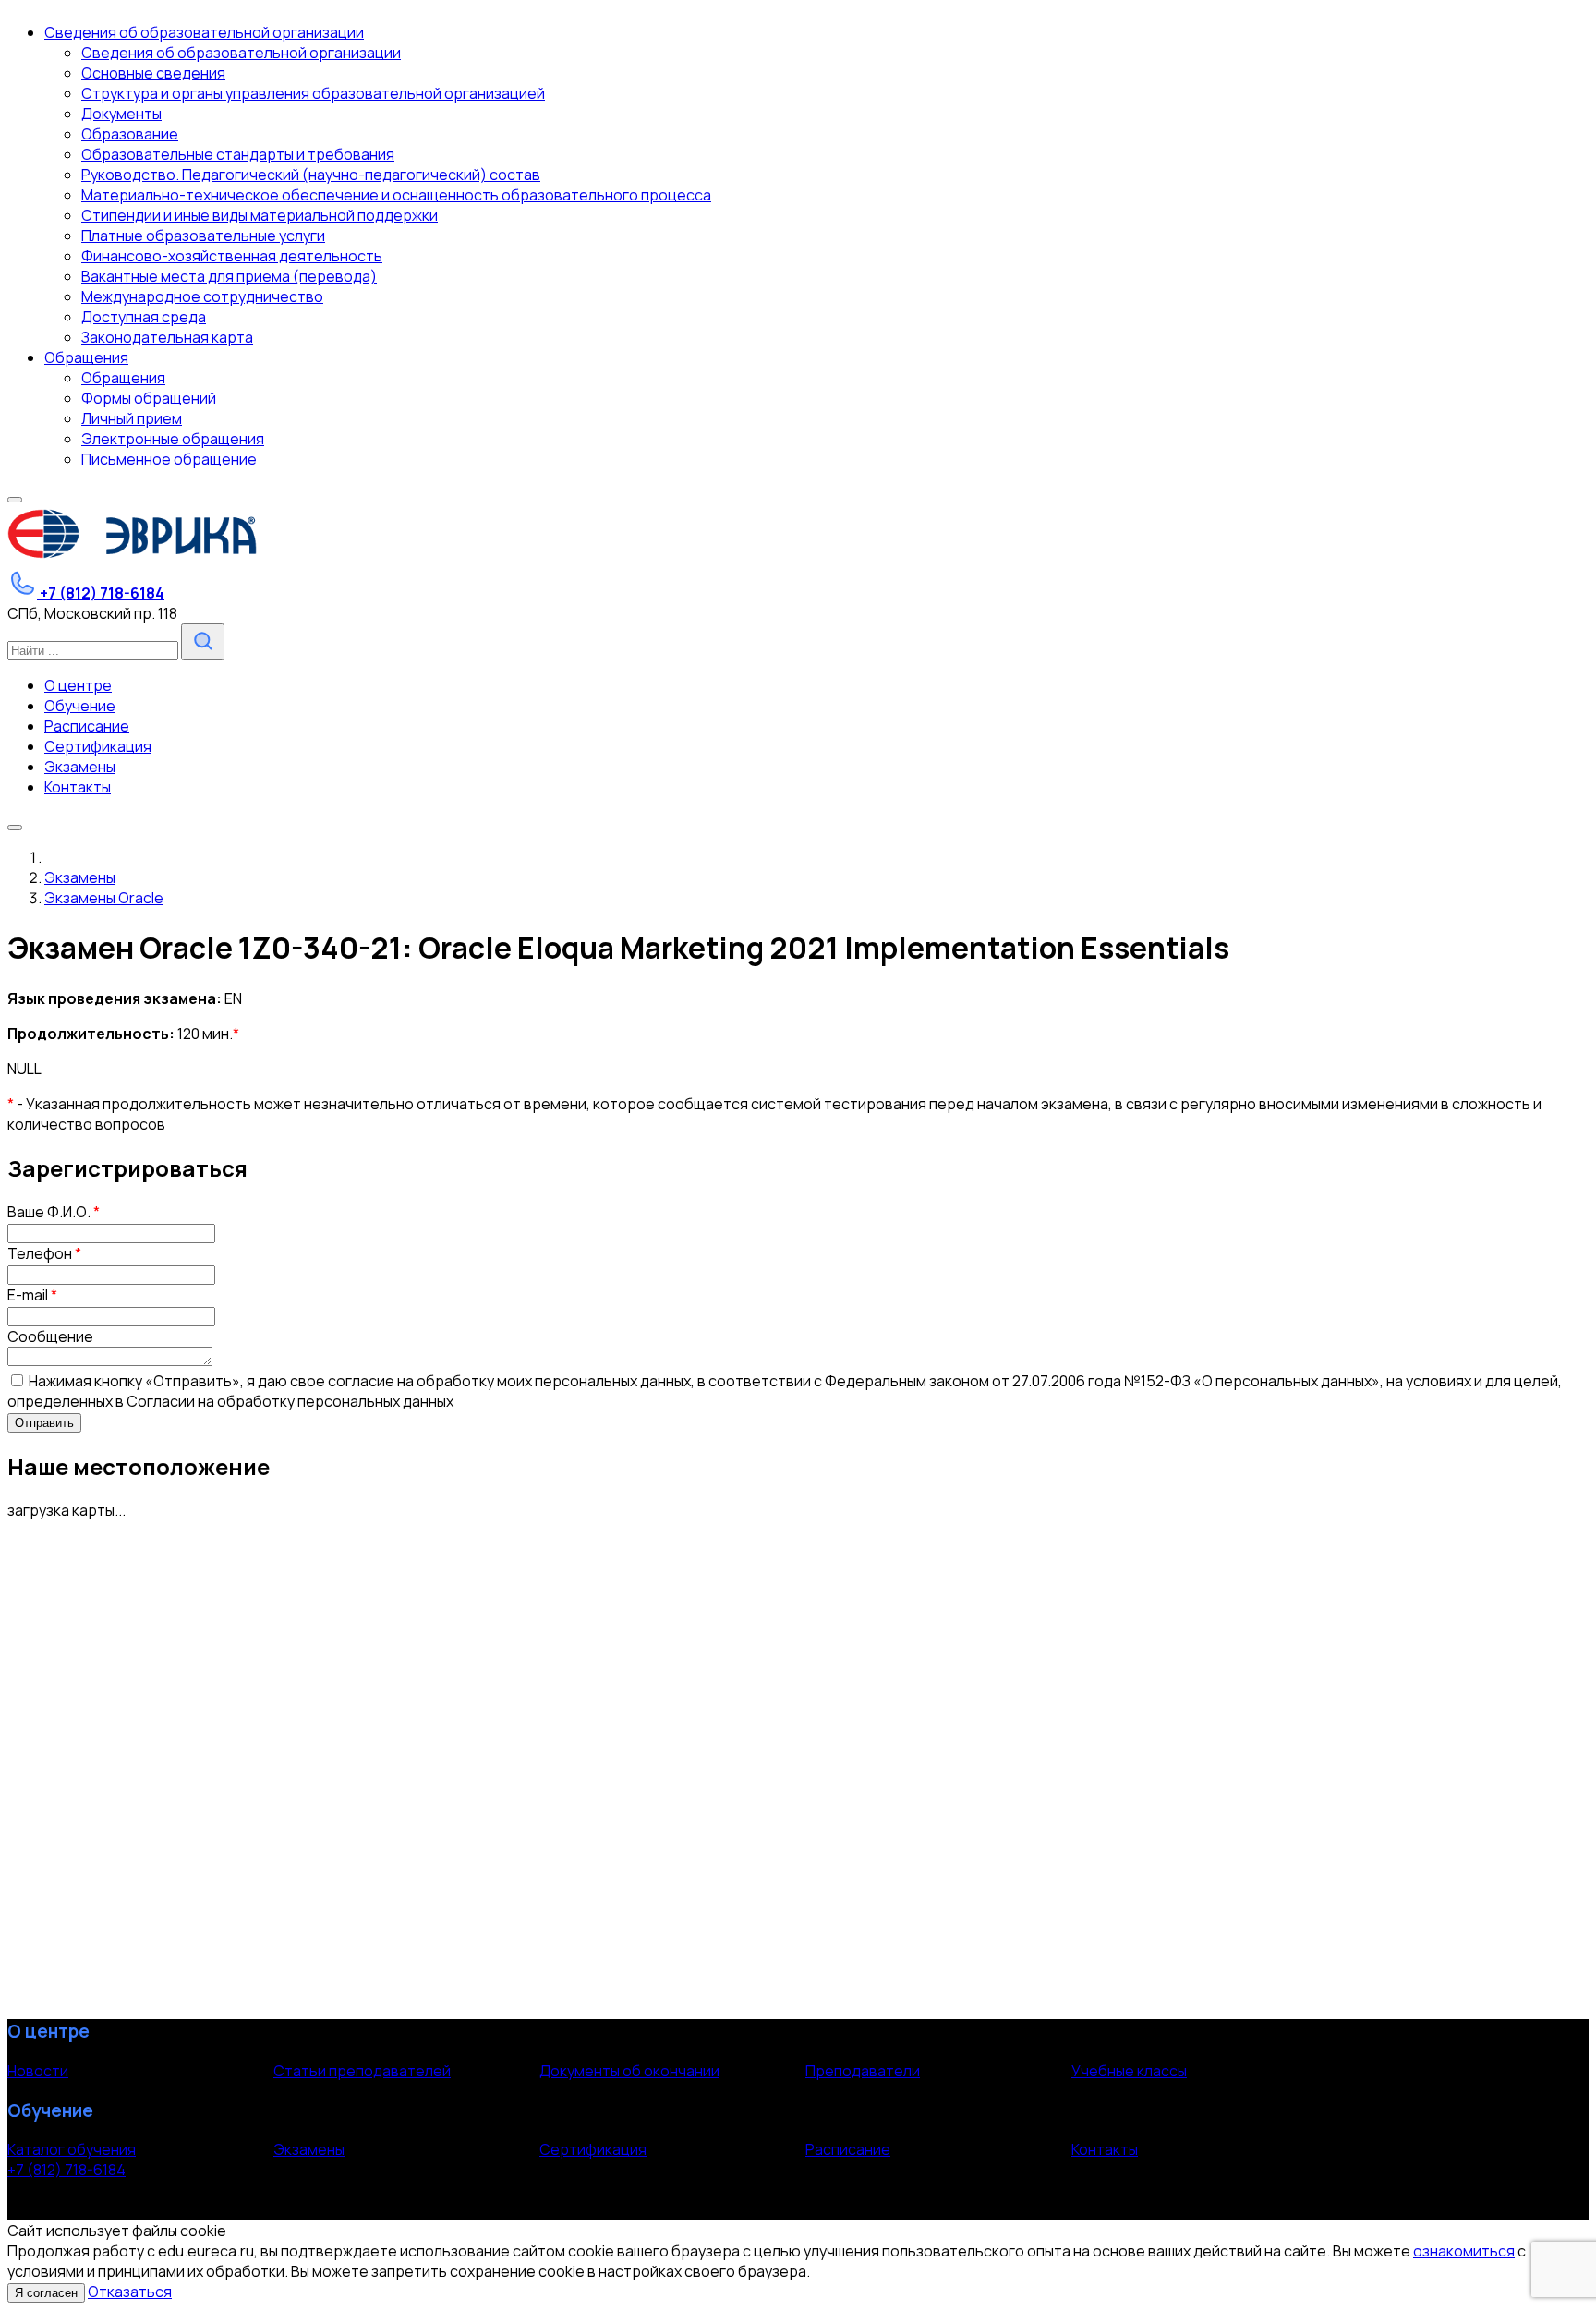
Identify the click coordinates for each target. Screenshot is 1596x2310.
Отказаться (130, 2292)
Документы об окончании (629, 2071)
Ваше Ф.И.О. (54, 1212)
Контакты (1105, 2149)
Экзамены (309, 2149)
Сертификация (593, 2149)
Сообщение (50, 1336)
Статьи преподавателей (362, 2071)
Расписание (848, 2149)
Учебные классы (1129, 2071)
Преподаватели (863, 2071)
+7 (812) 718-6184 (66, 2170)
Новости (38, 2071)
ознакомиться (1464, 2251)
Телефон (44, 1253)
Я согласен (46, 2293)
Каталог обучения (72, 2149)
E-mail (32, 1295)
